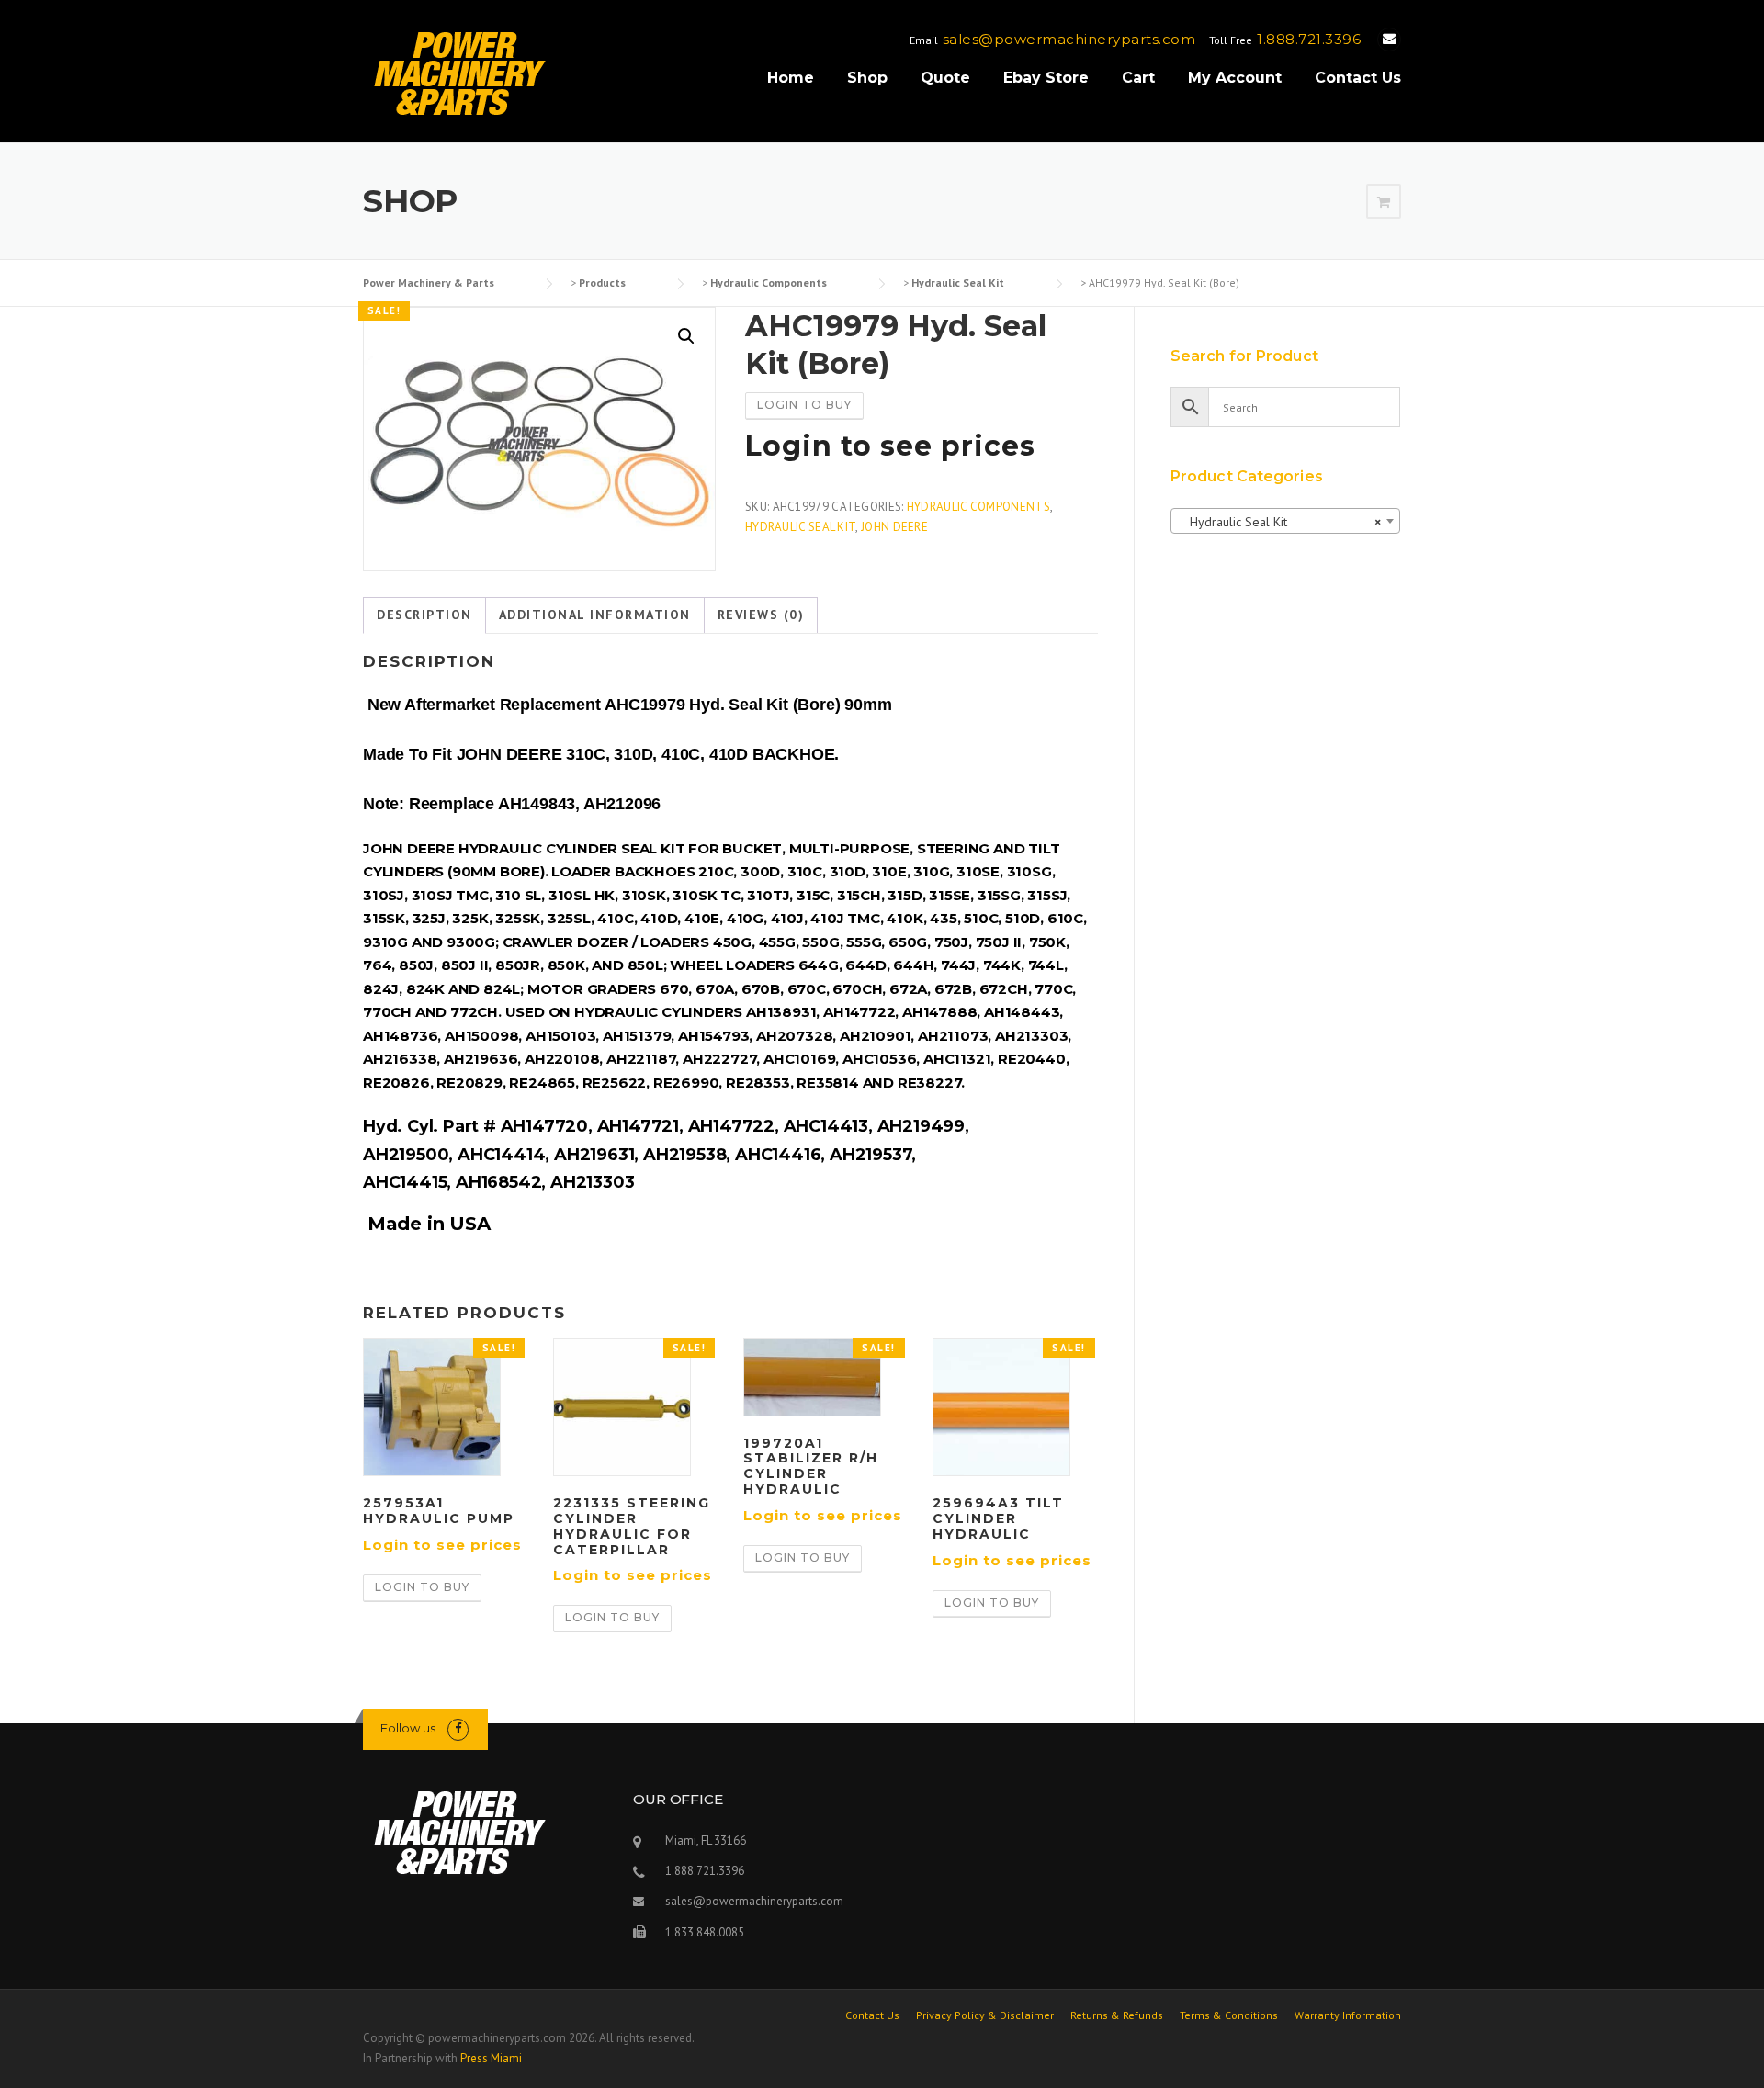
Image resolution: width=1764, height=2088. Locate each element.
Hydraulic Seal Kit (800, 527)
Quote (945, 78)
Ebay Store (1046, 78)
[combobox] (1285, 521)
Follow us (408, 1728)
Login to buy (804, 405)
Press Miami (491, 2058)
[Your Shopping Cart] (1384, 202)
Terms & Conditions (1229, 2015)
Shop (867, 78)
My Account (1235, 78)
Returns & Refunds (1117, 2015)
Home (791, 78)
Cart (1138, 78)
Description (424, 615)
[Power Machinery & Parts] (459, 73)
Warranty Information (1348, 2015)
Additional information (595, 615)
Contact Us (1358, 78)
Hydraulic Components (978, 507)
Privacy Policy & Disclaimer (985, 2015)
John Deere (894, 527)
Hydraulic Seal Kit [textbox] (1280, 522)
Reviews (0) (761, 615)
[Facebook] (458, 1728)
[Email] (1389, 39)
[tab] (424, 615)
